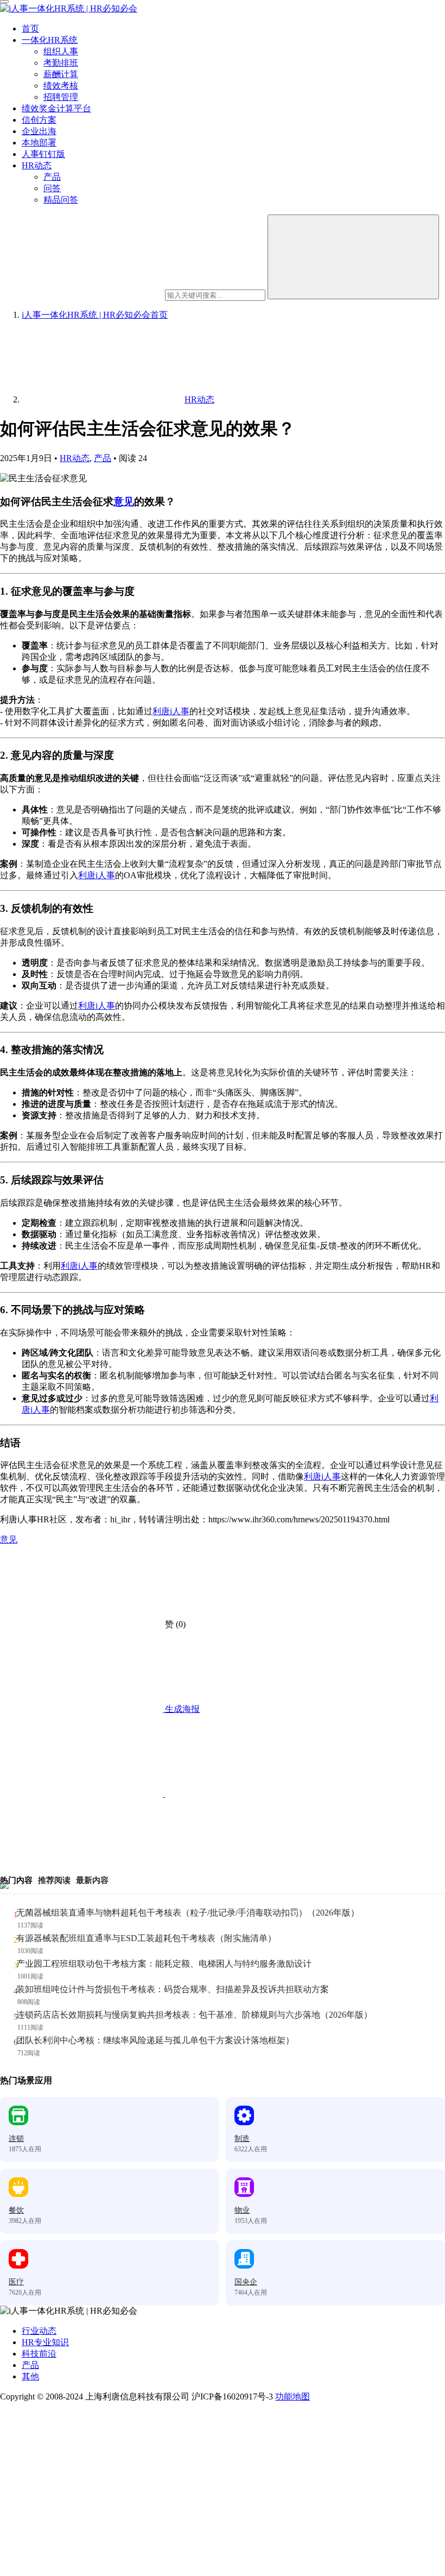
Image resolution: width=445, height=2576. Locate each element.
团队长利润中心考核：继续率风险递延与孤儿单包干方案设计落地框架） (155, 2040)
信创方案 (39, 120)
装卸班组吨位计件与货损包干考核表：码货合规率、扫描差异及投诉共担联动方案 (173, 1989)
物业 (242, 2210)
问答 (52, 188)
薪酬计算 (61, 74)
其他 (30, 2376)
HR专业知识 (45, 2342)
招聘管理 (61, 97)
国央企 (246, 2282)
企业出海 (39, 131)
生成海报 (181, 1709)
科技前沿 (39, 2354)
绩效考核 (61, 86)
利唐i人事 (171, 711)
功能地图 (293, 2397)
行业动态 (39, 2331)
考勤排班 (61, 63)
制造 (242, 2139)
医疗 (16, 2282)
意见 (124, 502)
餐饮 (16, 2210)
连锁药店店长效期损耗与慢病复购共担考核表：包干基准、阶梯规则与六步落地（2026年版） (194, 2015)
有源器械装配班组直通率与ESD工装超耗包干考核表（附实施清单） (146, 1938)
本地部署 (39, 143)
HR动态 (37, 165)
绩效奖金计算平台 (56, 108)
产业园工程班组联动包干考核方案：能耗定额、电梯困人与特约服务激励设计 (164, 1964)
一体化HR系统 (50, 40)
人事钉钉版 (43, 154)
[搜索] (353, 257)
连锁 (16, 2139)
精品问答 (61, 200)
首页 (30, 29)
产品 (52, 177)
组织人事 (61, 51)
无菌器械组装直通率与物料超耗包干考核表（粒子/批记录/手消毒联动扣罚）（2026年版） (188, 1913)
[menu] (4, 2)
